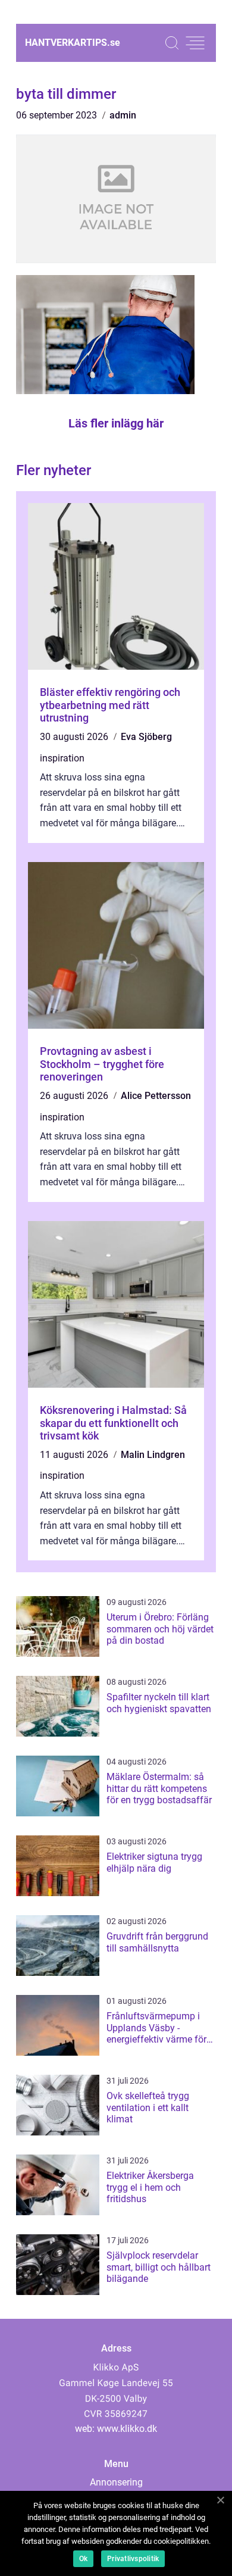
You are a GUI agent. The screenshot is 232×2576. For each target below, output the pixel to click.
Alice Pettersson (156, 1096)
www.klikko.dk (127, 2429)
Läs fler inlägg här (116, 423)
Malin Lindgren (153, 1455)
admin (123, 115)
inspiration (62, 758)
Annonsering (116, 2482)
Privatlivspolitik (133, 2559)
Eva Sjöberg (146, 737)
